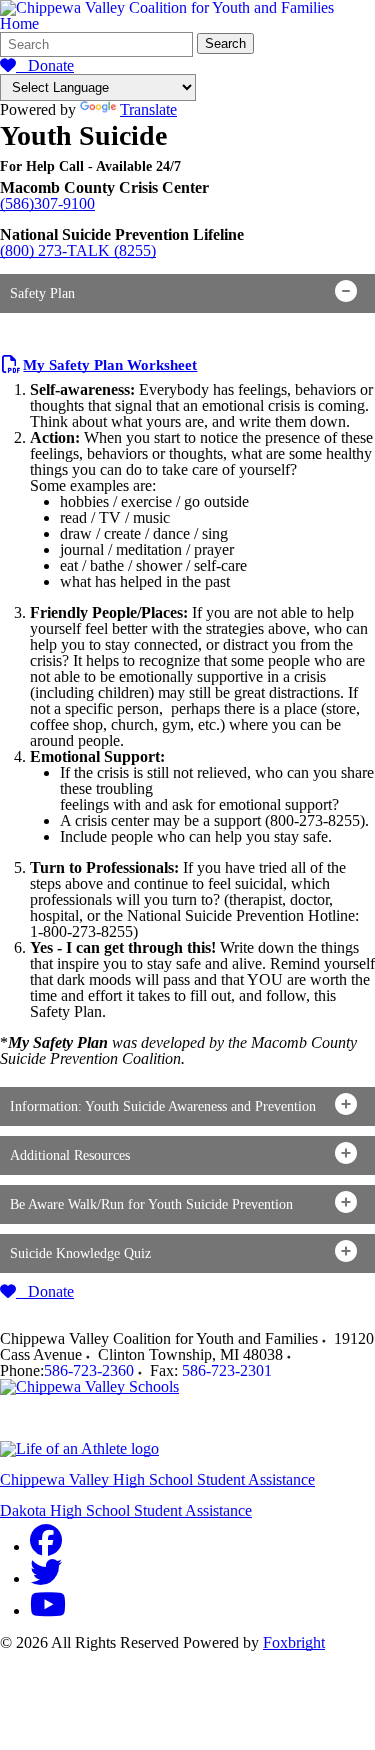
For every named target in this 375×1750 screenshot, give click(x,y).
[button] (187, 293)
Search (225, 43)
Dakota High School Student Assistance (126, 1510)
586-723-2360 (89, 1370)
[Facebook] (46, 1546)
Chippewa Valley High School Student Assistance (157, 1479)
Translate (148, 109)
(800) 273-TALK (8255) (78, 250)
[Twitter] (46, 1578)
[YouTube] (48, 1610)
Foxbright (294, 1642)
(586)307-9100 (47, 203)
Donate (45, 65)
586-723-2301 (227, 1370)
